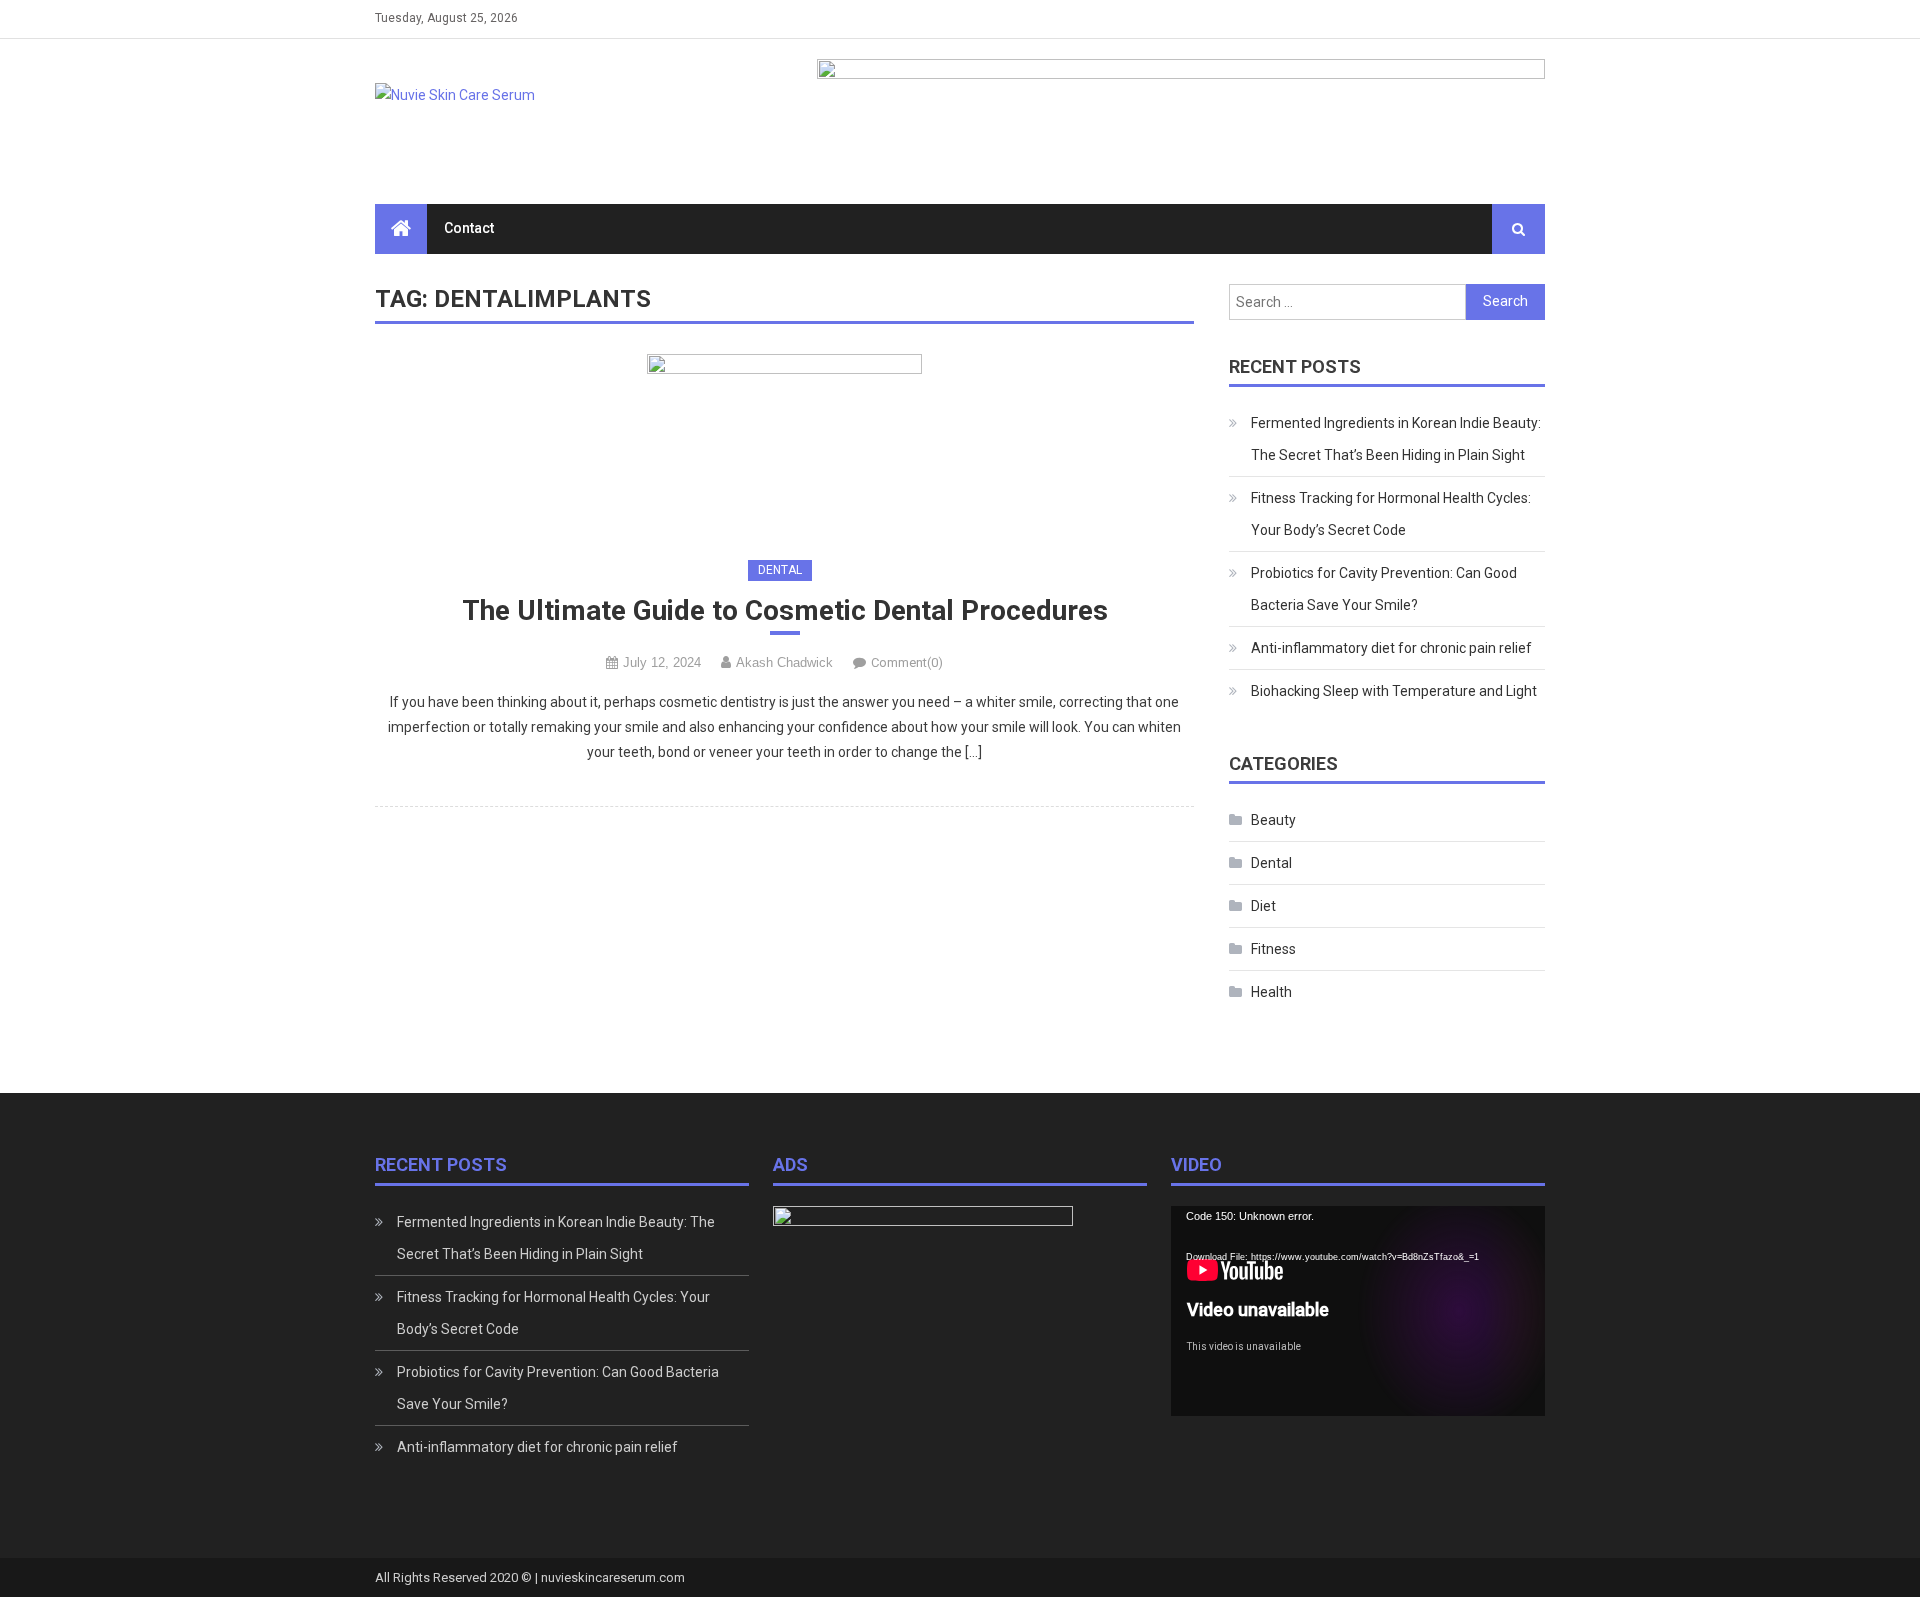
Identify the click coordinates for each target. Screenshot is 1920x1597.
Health (1271, 992)
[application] (1358, 1311)
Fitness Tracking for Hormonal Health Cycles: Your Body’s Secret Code (1391, 514)
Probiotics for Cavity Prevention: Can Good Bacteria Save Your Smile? (1384, 589)
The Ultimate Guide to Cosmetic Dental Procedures (785, 610)
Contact (469, 228)
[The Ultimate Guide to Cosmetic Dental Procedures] (784, 445)
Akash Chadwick (784, 662)
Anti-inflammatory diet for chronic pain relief (1391, 648)
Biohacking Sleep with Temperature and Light (1394, 691)
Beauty (1273, 820)
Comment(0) (907, 662)
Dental (780, 570)
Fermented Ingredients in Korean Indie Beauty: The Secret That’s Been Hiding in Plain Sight (1396, 439)
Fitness (1273, 949)
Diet (1263, 906)
